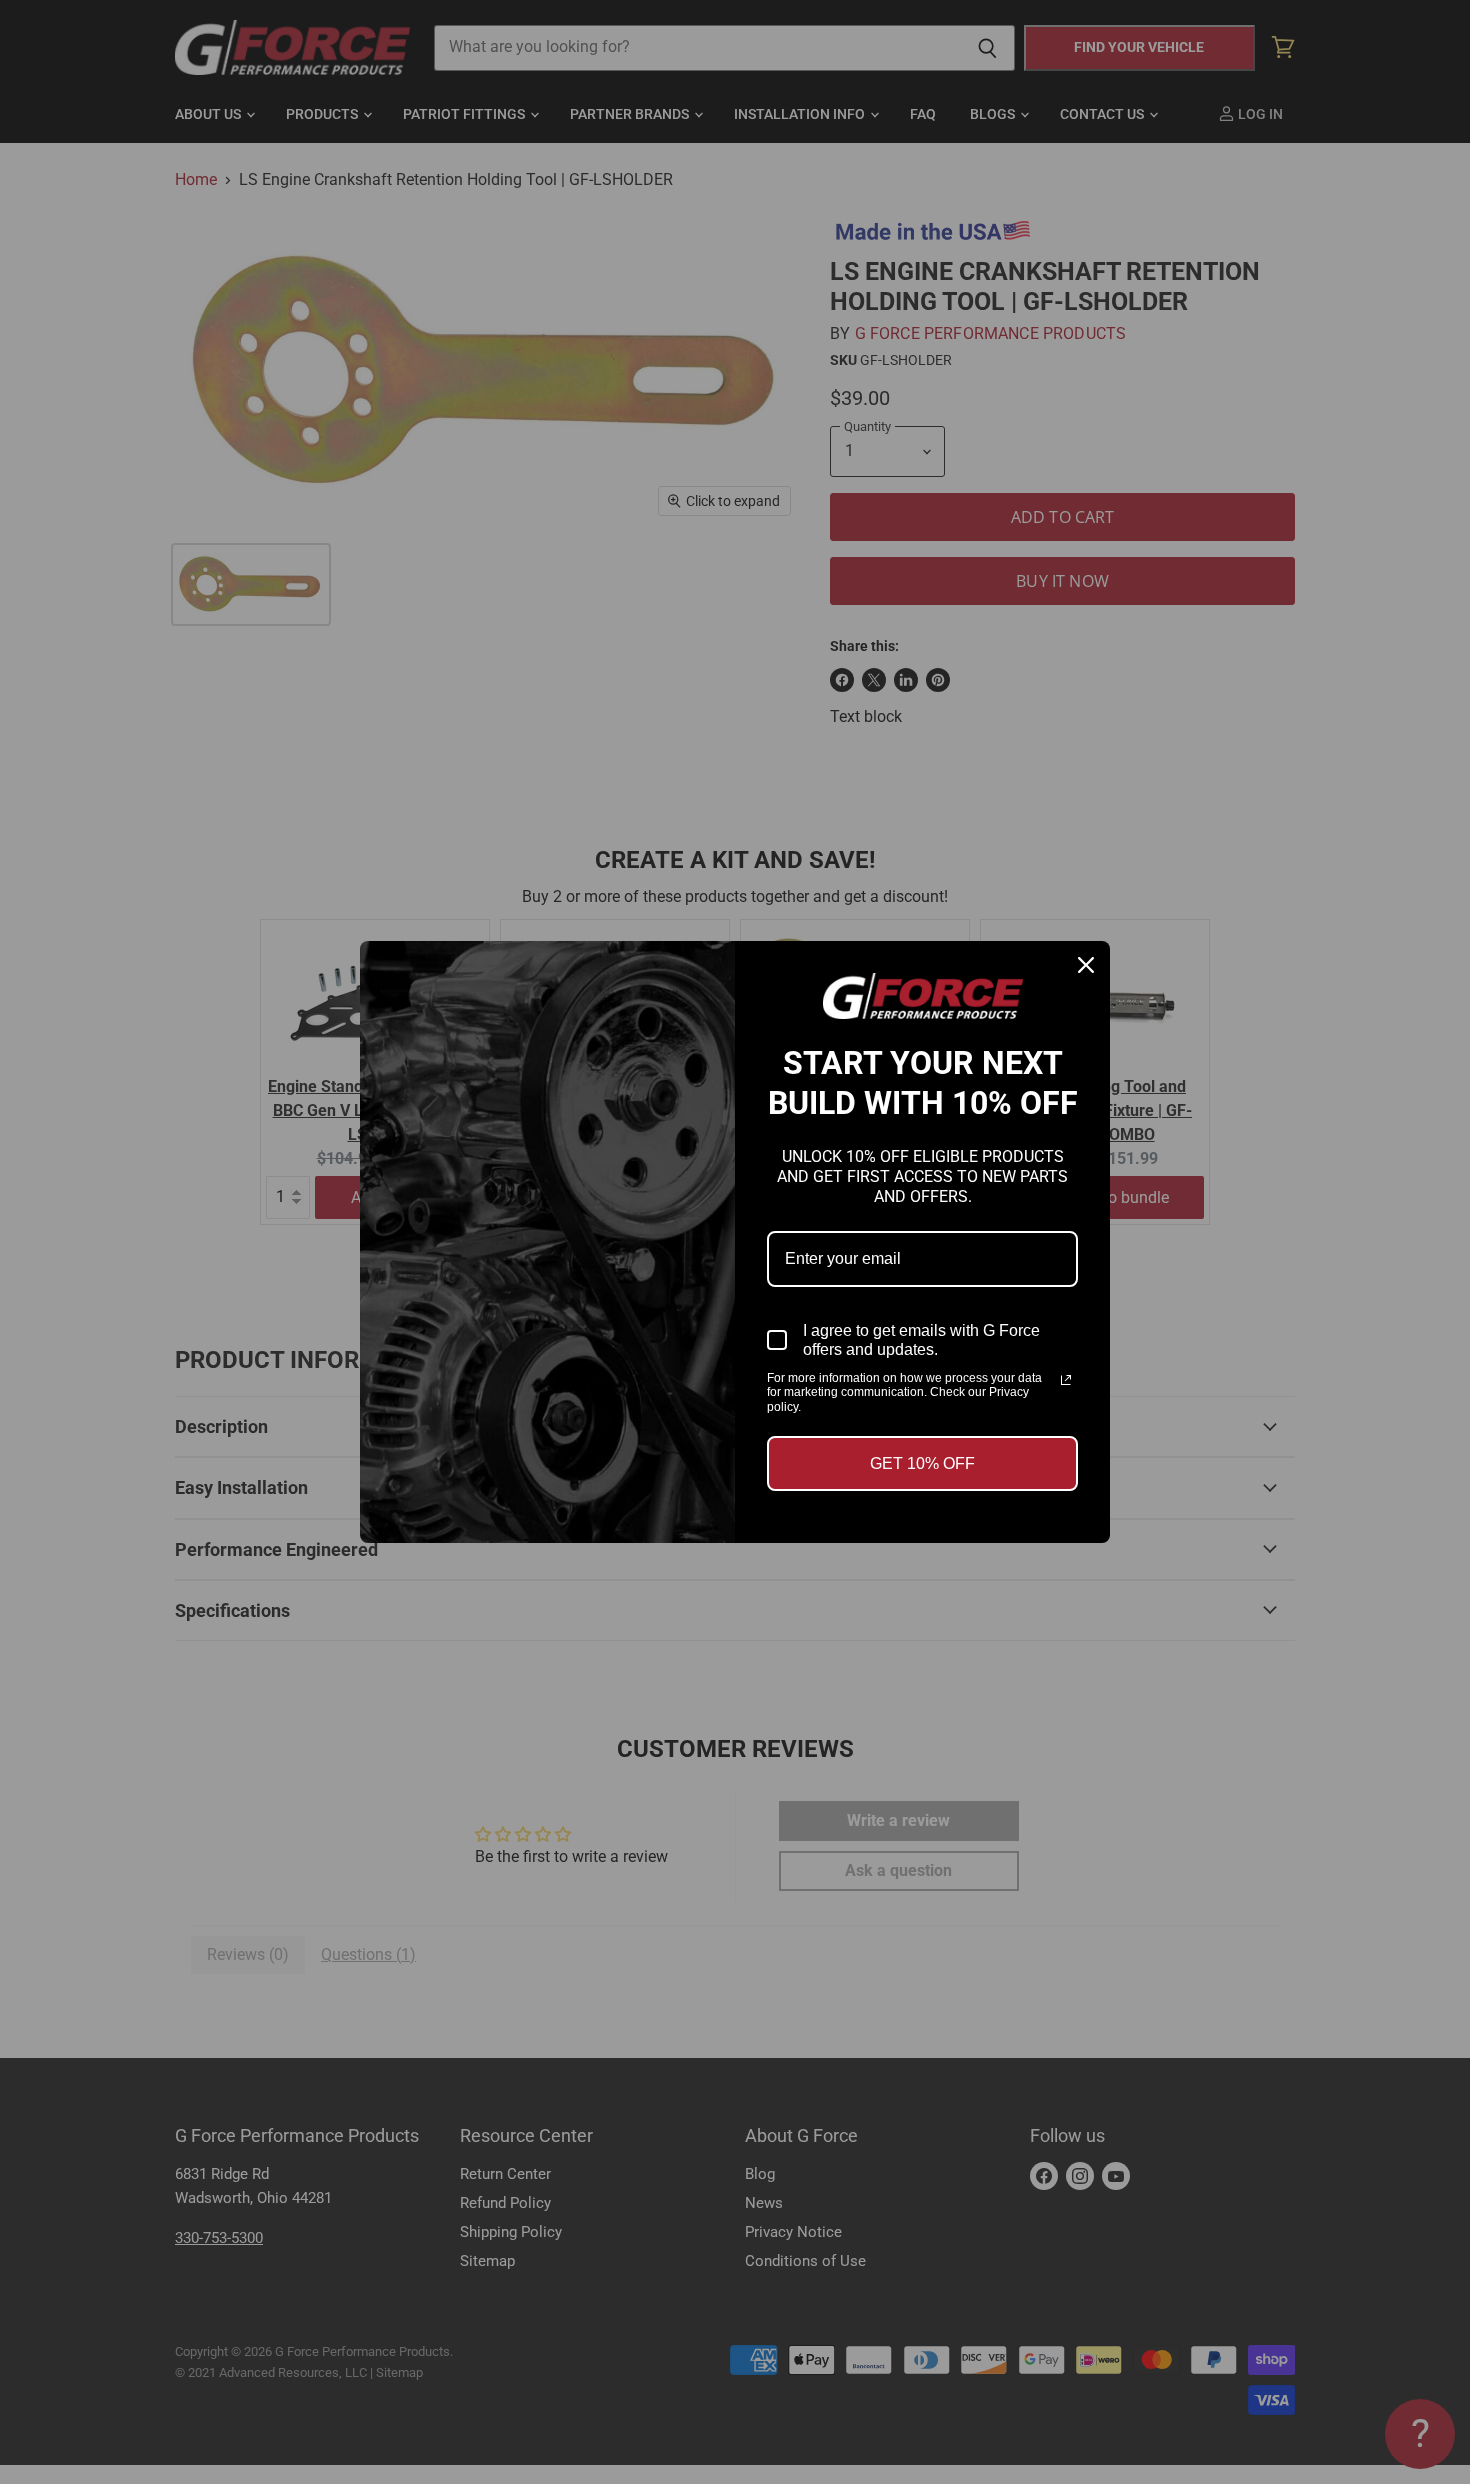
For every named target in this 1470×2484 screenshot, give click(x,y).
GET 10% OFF (922, 1463)
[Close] (1086, 965)
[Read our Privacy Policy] (1066, 1380)
